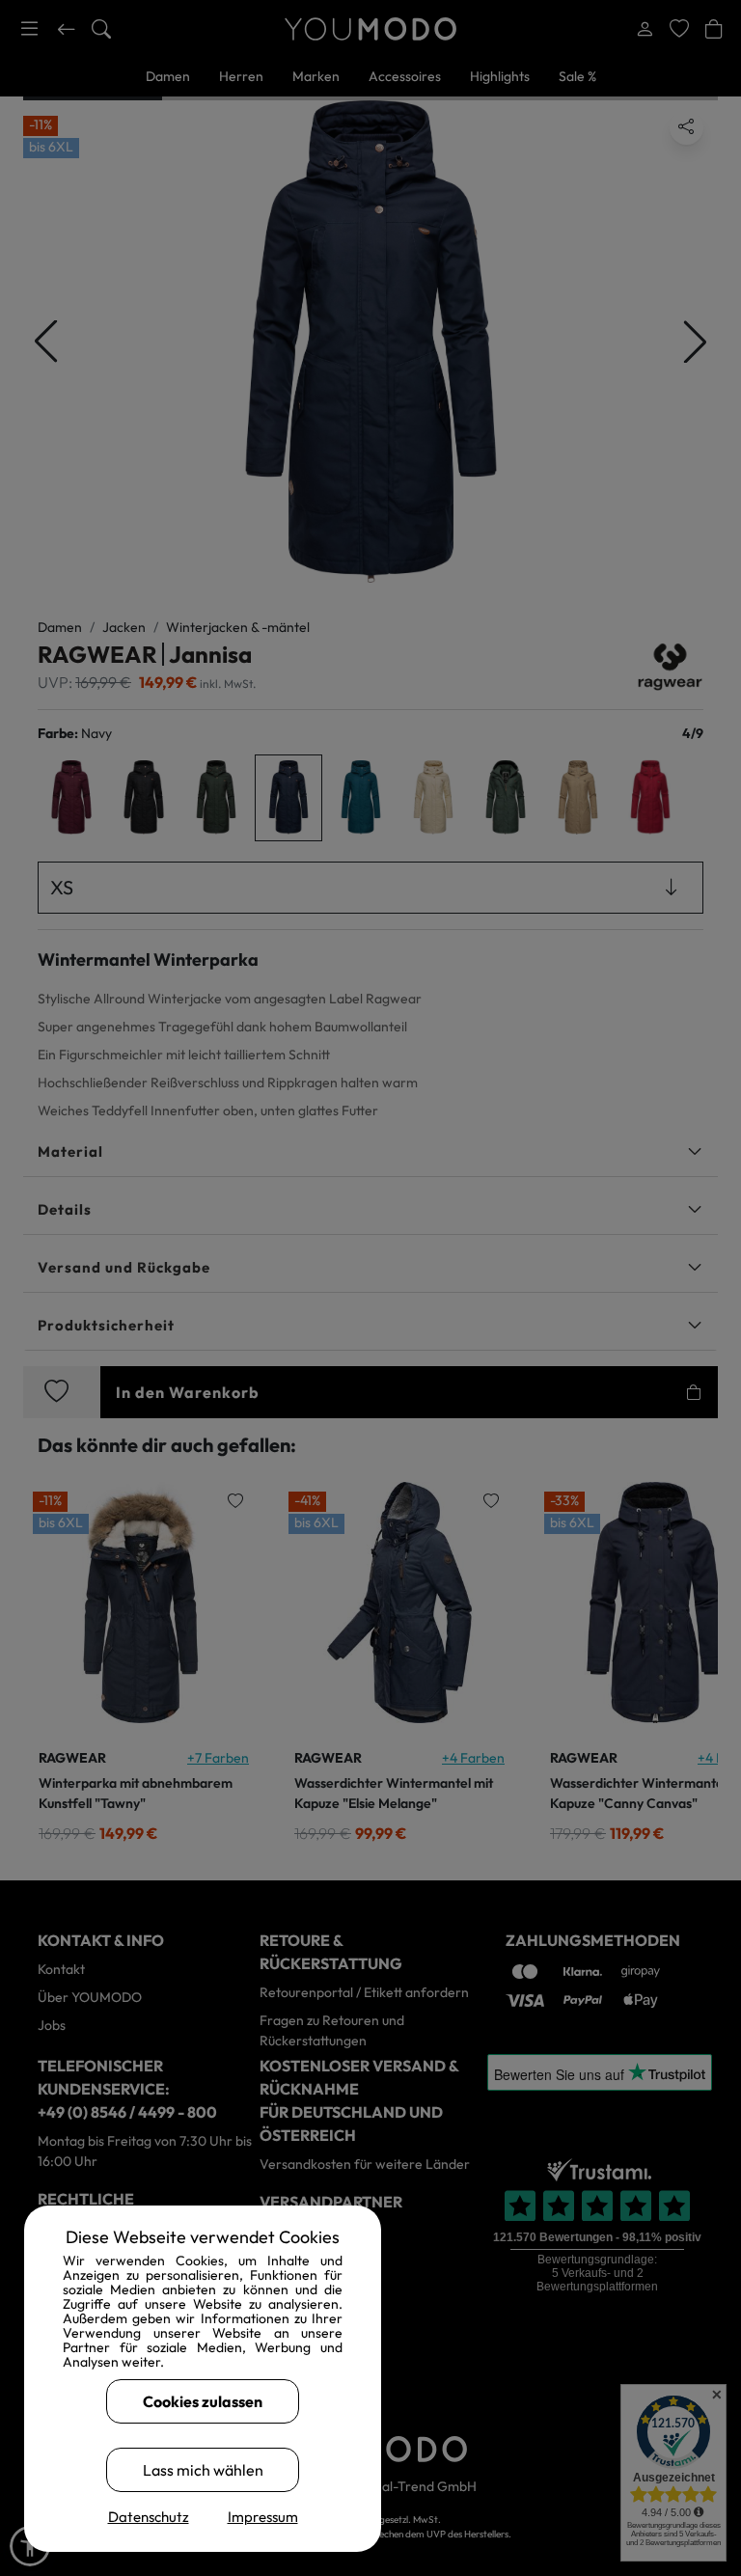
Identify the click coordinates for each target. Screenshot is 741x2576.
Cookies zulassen (203, 2401)
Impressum (263, 2517)
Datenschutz (149, 2517)
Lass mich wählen (203, 2470)
